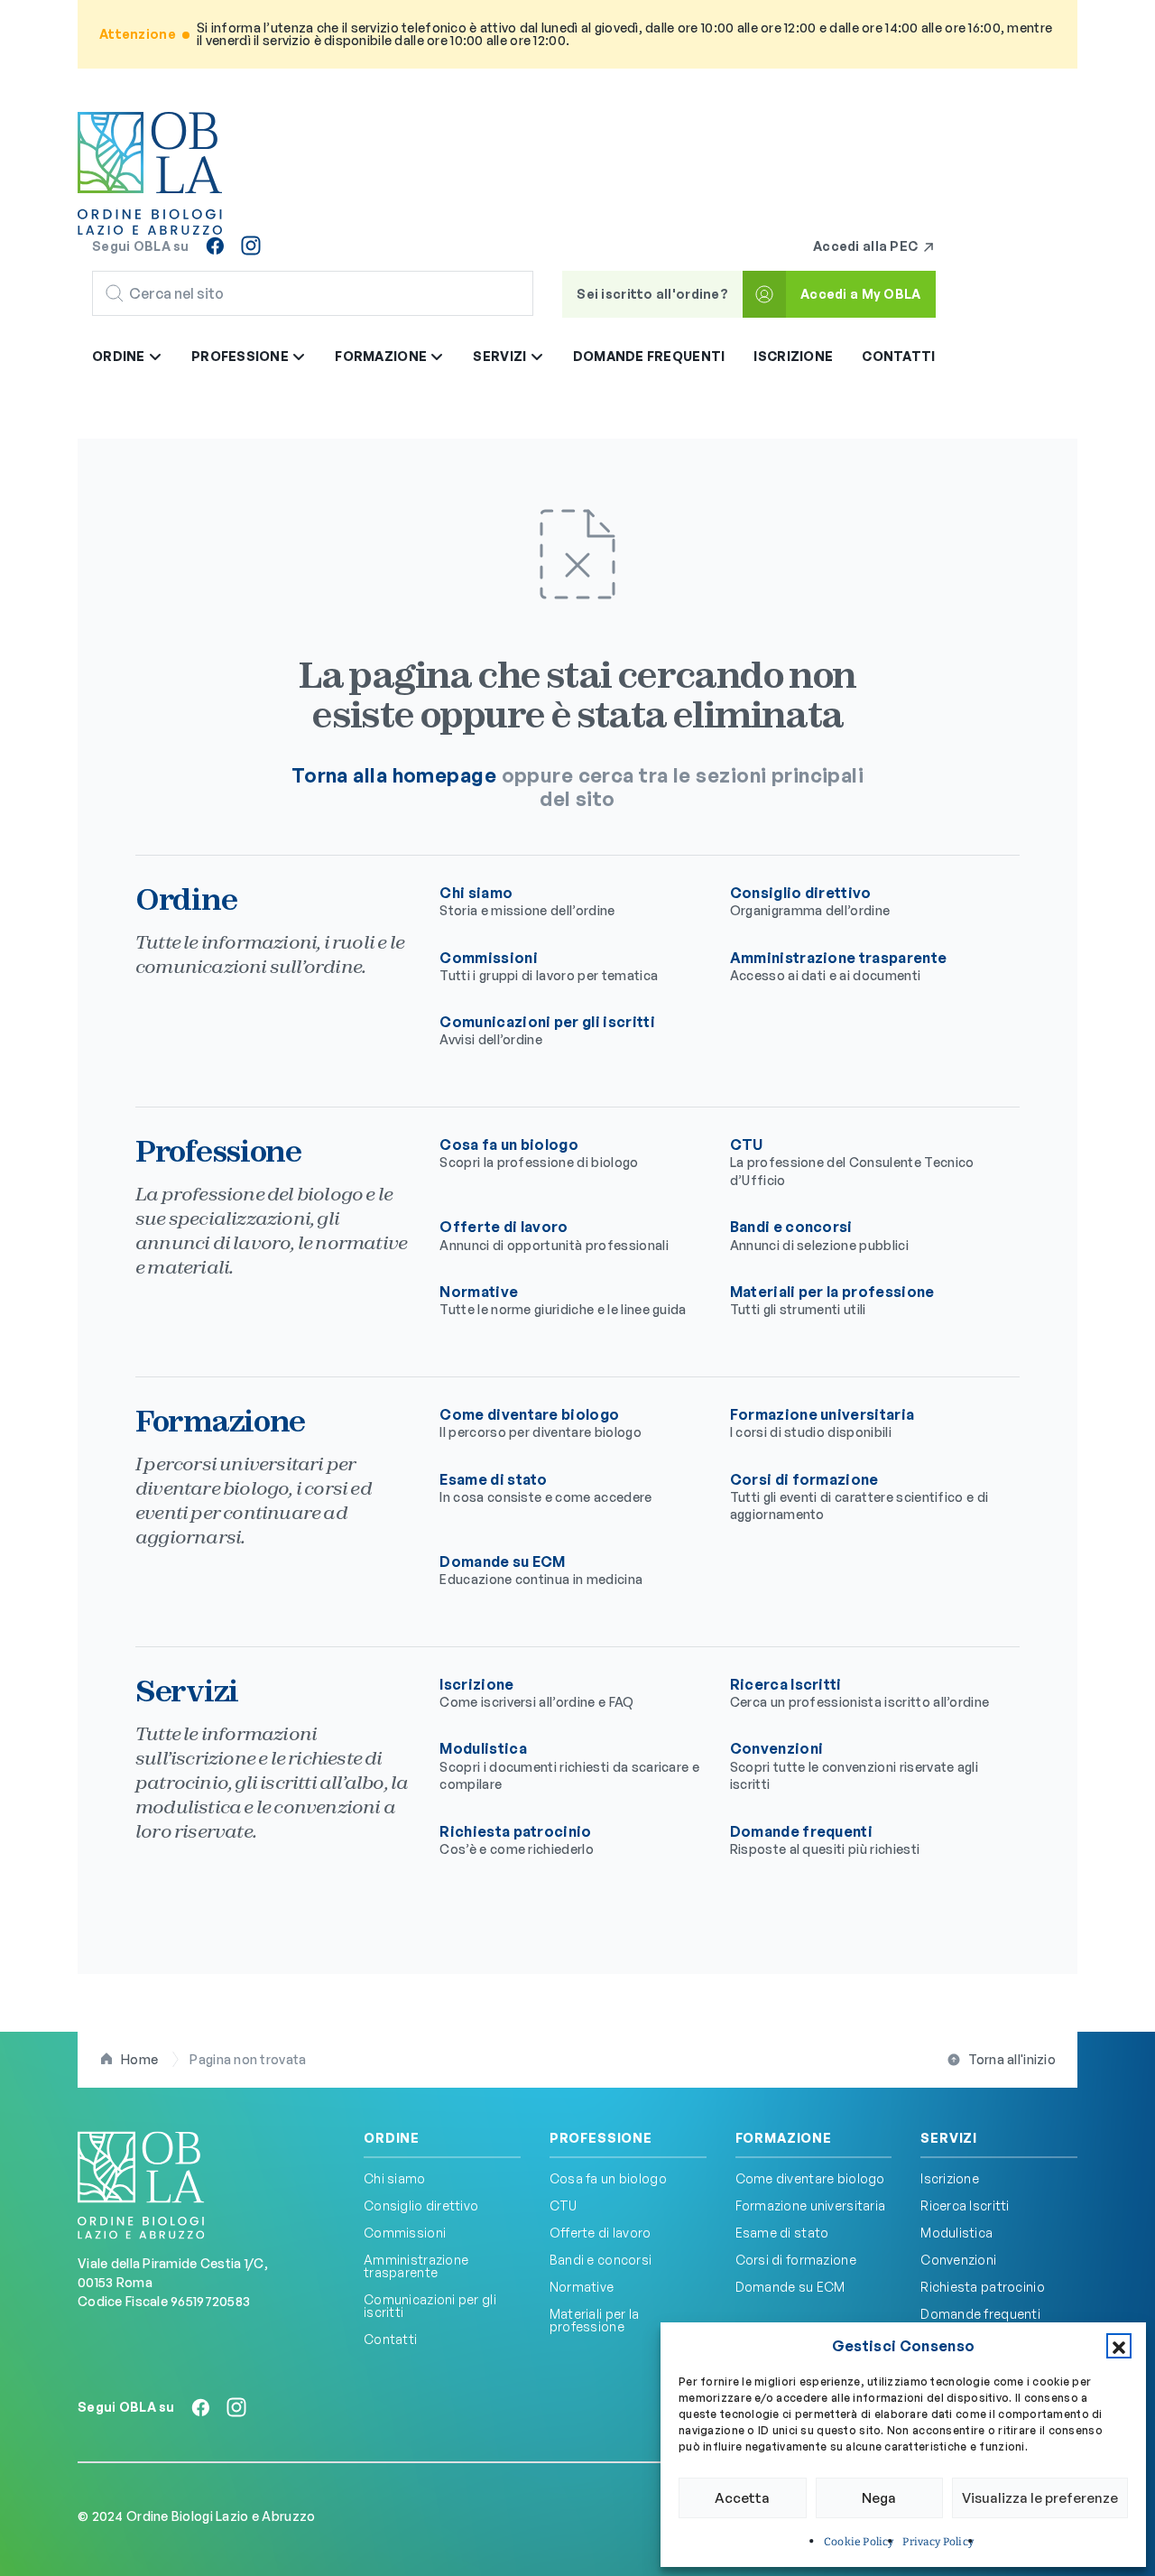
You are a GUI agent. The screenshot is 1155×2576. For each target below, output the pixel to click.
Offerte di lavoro (554, 1235)
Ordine (392, 2138)
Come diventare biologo (541, 1422)
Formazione (784, 2138)
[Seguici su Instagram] (251, 246)
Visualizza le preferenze (1040, 2498)
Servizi (949, 2138)
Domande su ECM (541, 1570)
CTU (852, 1162)
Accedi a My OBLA (860, 294)
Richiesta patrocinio (517, 1839)
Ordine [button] (120, 356)
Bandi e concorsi (819, 1235)
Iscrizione (793, 356)
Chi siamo (527, 901)
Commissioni (549, 966)
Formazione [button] (382, 356)
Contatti (898, 356)
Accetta (742, 2498)
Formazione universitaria (822, 1422)
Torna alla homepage (394, 775)
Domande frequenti (649, 356)
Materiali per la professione (832, 1300)
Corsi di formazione (859, 1496)
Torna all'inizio (1012, 2059)
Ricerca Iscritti (860, 1692)
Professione (601, 2138)
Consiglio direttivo (810, 901)
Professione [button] (241, 356)
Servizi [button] (501, 356)
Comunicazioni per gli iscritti (547, 1030)
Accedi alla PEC (867, 246)
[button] (1119, 2346)
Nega (879, 2498)
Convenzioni (854, 1765)
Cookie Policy (859, 2542)
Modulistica (569, 1765)
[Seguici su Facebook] (215, 246)
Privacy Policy (938, 2542)
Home (139, 2059)
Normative (563, 1300)
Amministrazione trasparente (839, 966)
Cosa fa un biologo (539, 1153)
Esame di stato (545, 1487)
